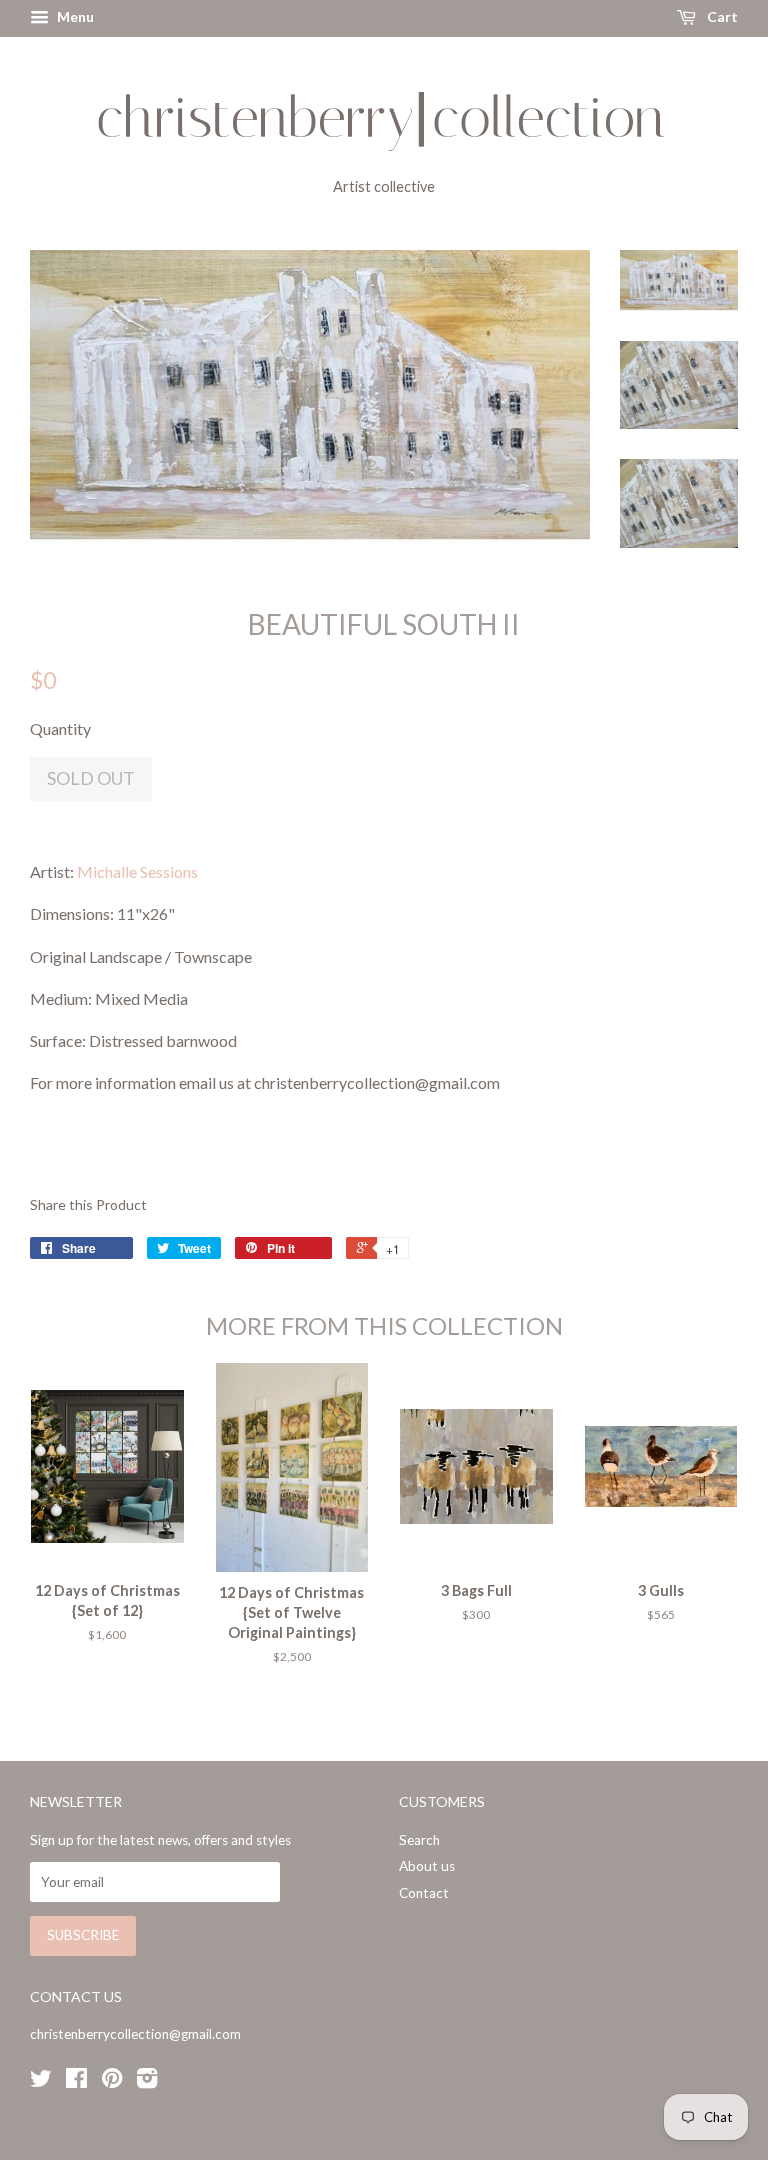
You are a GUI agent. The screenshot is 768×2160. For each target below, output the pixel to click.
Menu (74, 16)
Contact (424, 1893)
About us (427, 1866)
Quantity (60, 728)
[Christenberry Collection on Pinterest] (112, 2082)
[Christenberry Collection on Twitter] (41, 2082)
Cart (721, 16)
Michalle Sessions (137, 871)
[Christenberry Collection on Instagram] (147, 2082)
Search (419, 1840)
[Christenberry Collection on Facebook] (76, 2082)
